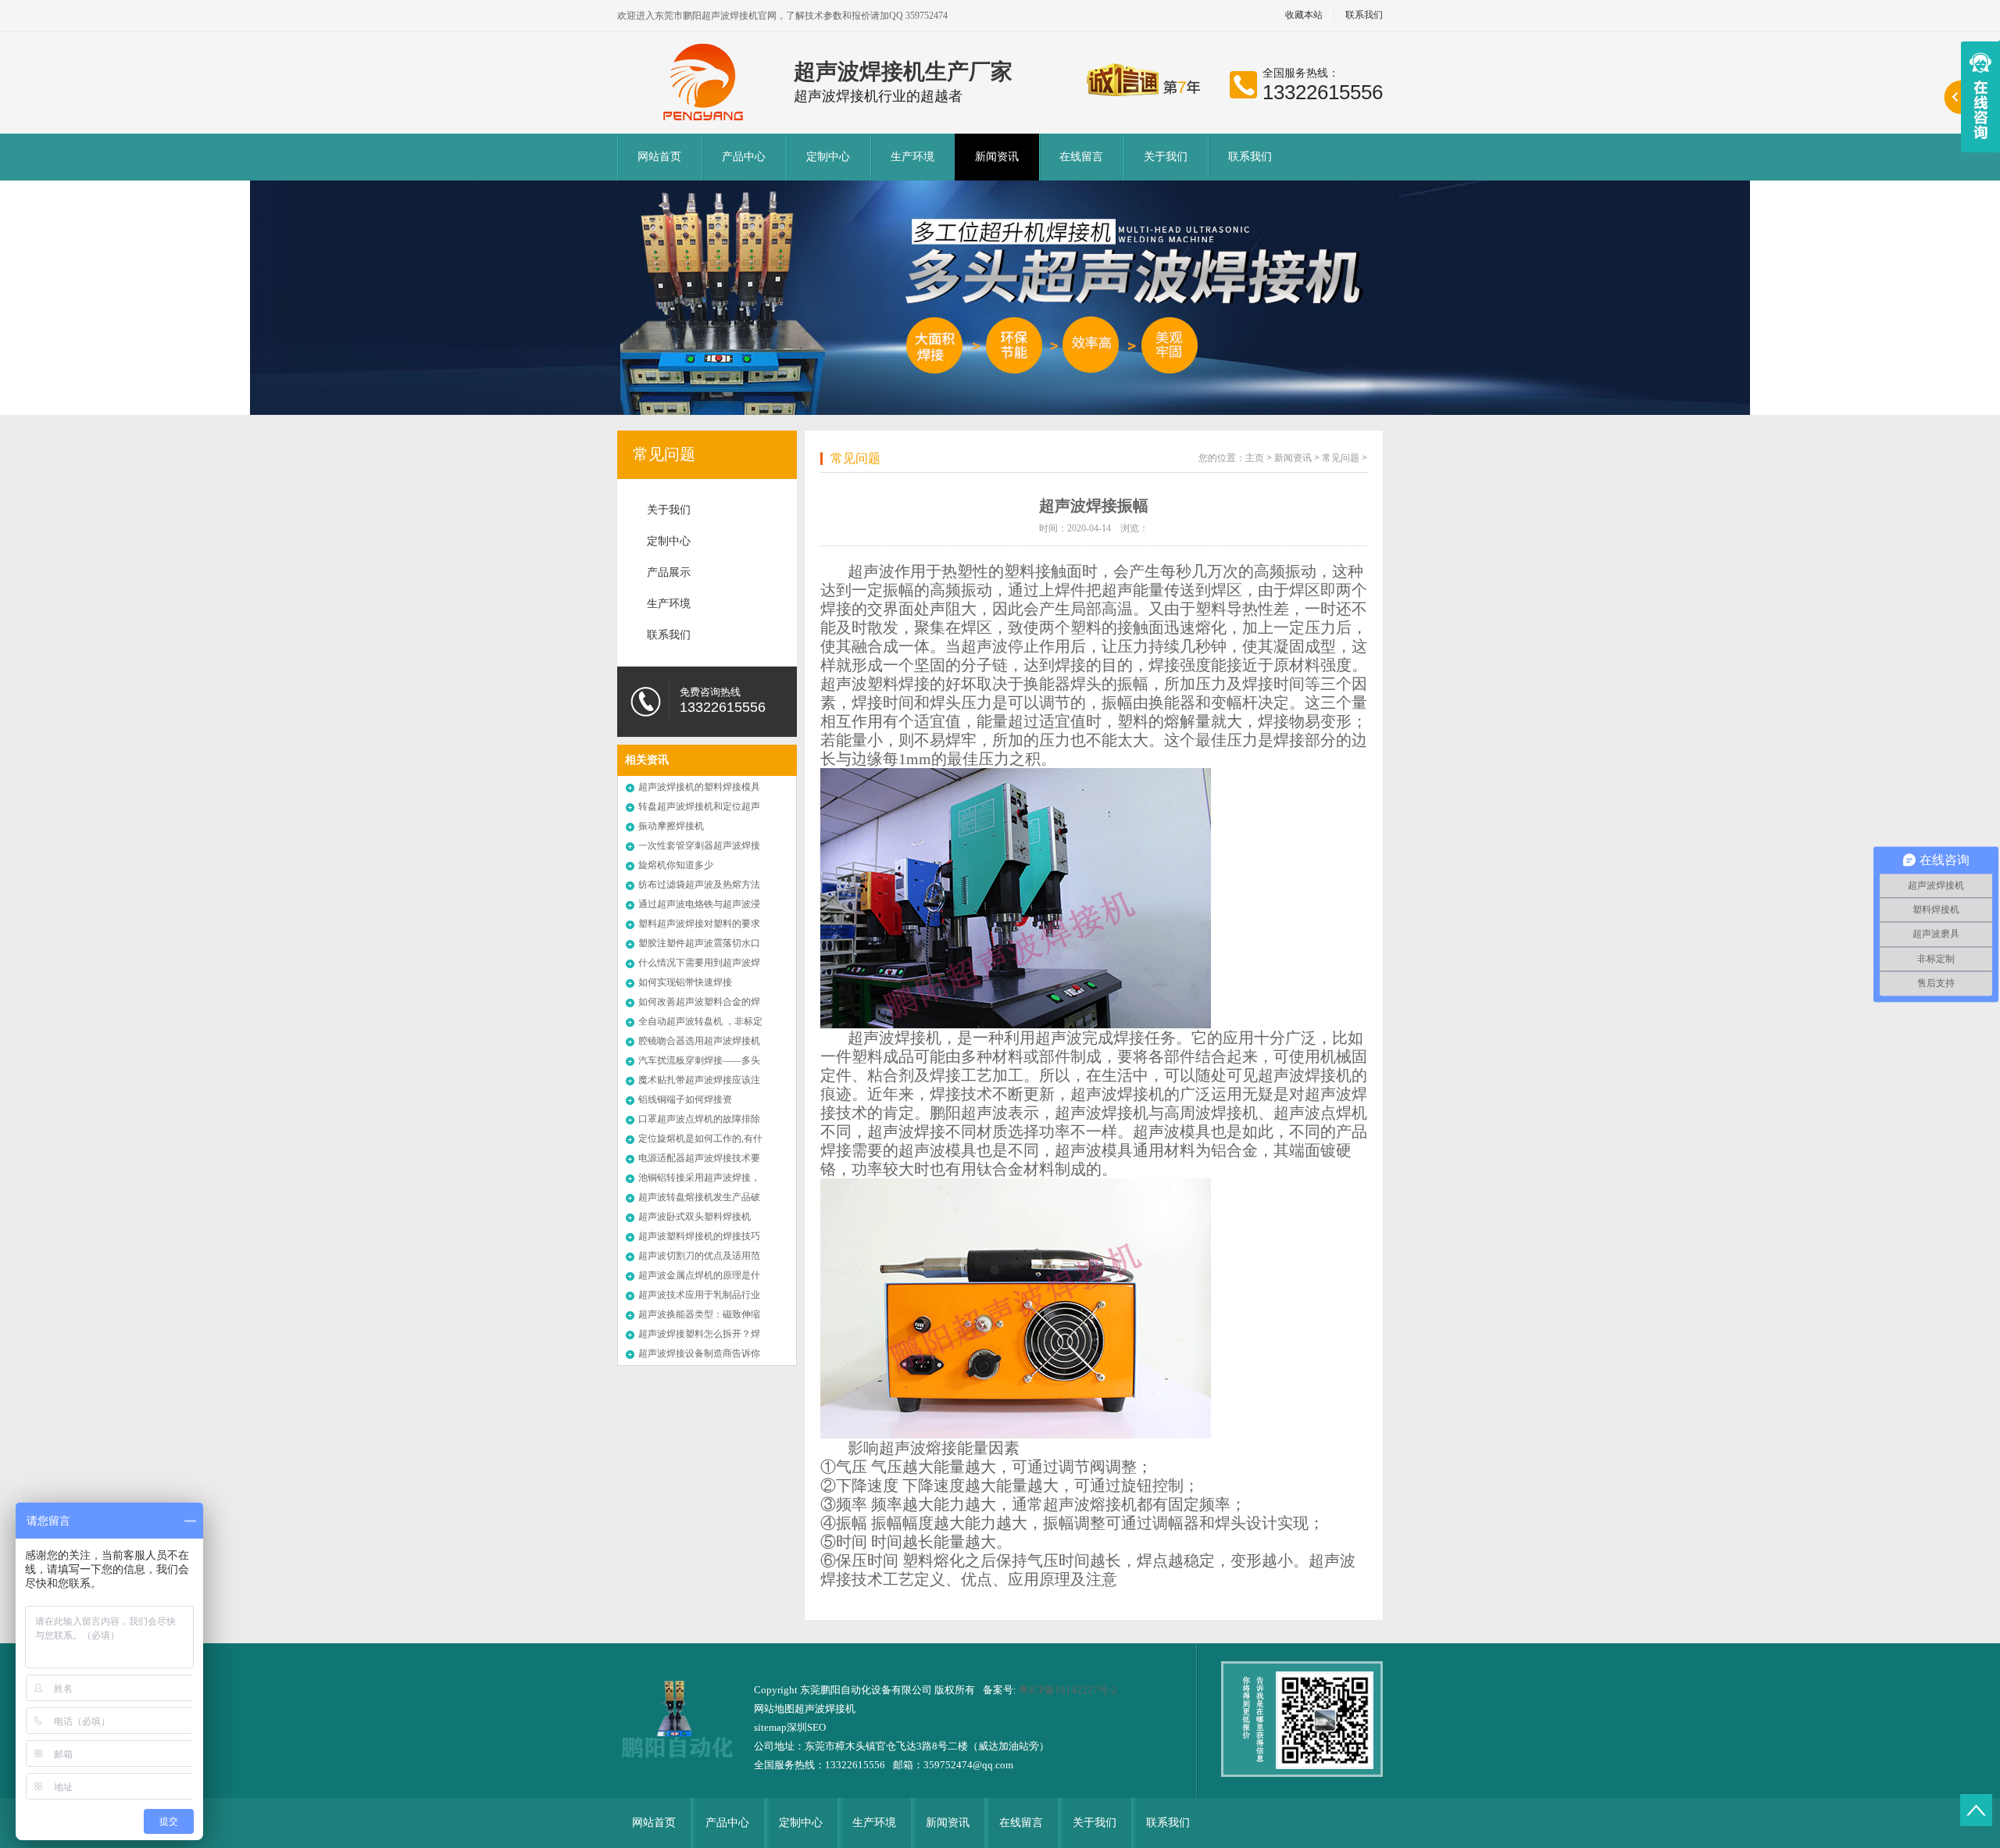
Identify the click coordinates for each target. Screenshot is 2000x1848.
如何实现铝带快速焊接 (685, 982)
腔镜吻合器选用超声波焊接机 (699, 1041)
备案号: (1001, 1690)
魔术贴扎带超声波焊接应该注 (699, 1080)
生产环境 (912, 157)
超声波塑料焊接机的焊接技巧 (699, 1236)
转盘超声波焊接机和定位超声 (699, 806)
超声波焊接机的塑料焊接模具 (699, 787)
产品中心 (744, 157)
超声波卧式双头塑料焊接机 (695, 1217)
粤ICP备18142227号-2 (1068, 1690)
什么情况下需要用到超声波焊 (699, 963)
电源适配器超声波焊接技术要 (699, 1158)
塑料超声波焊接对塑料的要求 (699, 924)
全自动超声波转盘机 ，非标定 (700, 1021)
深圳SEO (806, 1727)
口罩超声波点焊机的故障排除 (699, 1119)
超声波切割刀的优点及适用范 (699, 1256)
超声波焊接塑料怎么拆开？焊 (699, 1334)
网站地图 (774, 1709)
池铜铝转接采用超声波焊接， (699, 1178)
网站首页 (659, 157)
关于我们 (1166, 157)
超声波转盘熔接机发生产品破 (699, 1197)
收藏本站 (1304, 15)
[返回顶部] (1976, 1810)
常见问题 (664, 454)
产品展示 (669, 572)
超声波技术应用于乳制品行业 (699, 1295)
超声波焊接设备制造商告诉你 (699, 1353)
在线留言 (1081, 157)
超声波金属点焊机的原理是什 (699, 1275)
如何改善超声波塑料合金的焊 (699, 1002)
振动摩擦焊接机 (671, 826)
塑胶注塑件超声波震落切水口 (699, 943)
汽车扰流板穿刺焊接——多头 (699, 1060)
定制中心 (828, 157)
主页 (1255, 458)
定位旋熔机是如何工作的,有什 (700, 1138)
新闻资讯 (997, 157)
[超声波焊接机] (705, 82)
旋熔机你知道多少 (676, 865)
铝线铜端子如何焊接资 (685, 1099)
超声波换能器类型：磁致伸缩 (699, 1314)
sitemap (770, 1727)
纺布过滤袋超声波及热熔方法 (699, 885)
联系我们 (1364, 15)
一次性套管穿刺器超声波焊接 (699, 845)
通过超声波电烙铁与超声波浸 (699, 904)
